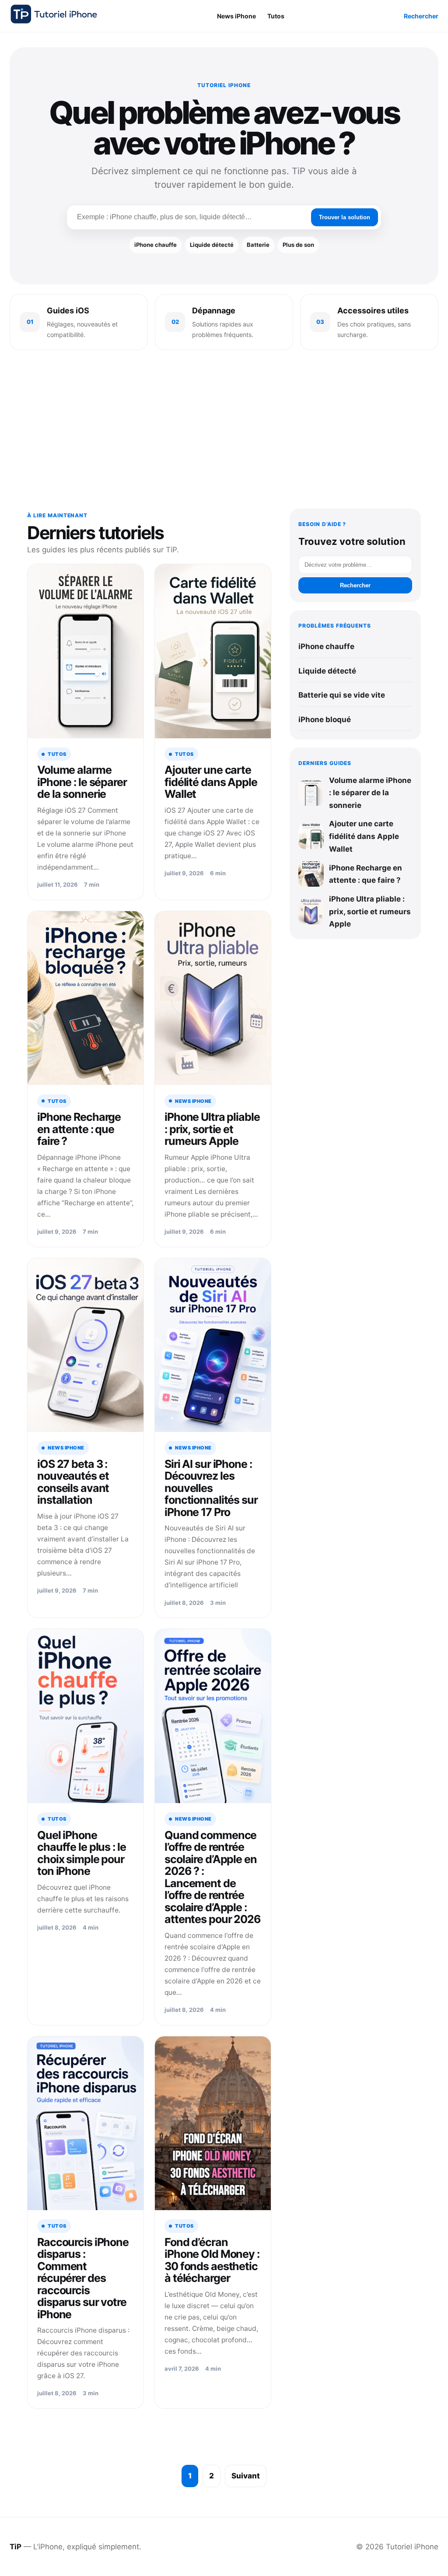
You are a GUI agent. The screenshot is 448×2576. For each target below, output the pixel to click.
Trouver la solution (345, 217)
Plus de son (298, 245)
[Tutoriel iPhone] (54, 14)
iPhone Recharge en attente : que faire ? (79, 1129)
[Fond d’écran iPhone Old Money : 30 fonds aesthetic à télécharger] (213, 2123)
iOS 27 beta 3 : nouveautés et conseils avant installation (73, 1482)
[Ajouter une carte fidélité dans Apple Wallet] (213, 651)
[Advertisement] (224, 431)
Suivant (246, 2476)
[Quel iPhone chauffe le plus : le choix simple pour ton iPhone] (86, 1716)
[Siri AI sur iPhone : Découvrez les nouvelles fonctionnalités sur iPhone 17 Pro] (213, 1345)
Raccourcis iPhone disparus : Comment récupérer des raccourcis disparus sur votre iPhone (83, 2278)
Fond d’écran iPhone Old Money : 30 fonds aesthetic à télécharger (212, 2260)
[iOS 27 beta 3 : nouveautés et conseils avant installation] (86, 1345)
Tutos (276, 16)
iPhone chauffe (156, 245)
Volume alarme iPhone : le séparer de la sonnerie (82, 782)
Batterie (258, 245)
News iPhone (236, 16)
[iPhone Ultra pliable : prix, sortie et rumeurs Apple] (213, 998)
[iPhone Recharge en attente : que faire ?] (86, 998)
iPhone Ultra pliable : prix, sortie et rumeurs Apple (212, 1129)
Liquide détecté (212, 245)
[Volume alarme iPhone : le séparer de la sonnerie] (86, 651)
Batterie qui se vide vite (342, 695)
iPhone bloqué (325, 719)
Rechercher (421, 16)
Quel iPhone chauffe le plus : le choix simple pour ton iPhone (82, 1853)
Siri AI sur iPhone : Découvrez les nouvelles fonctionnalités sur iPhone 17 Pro (211, 1488)
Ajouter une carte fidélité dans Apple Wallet (211, 782)
